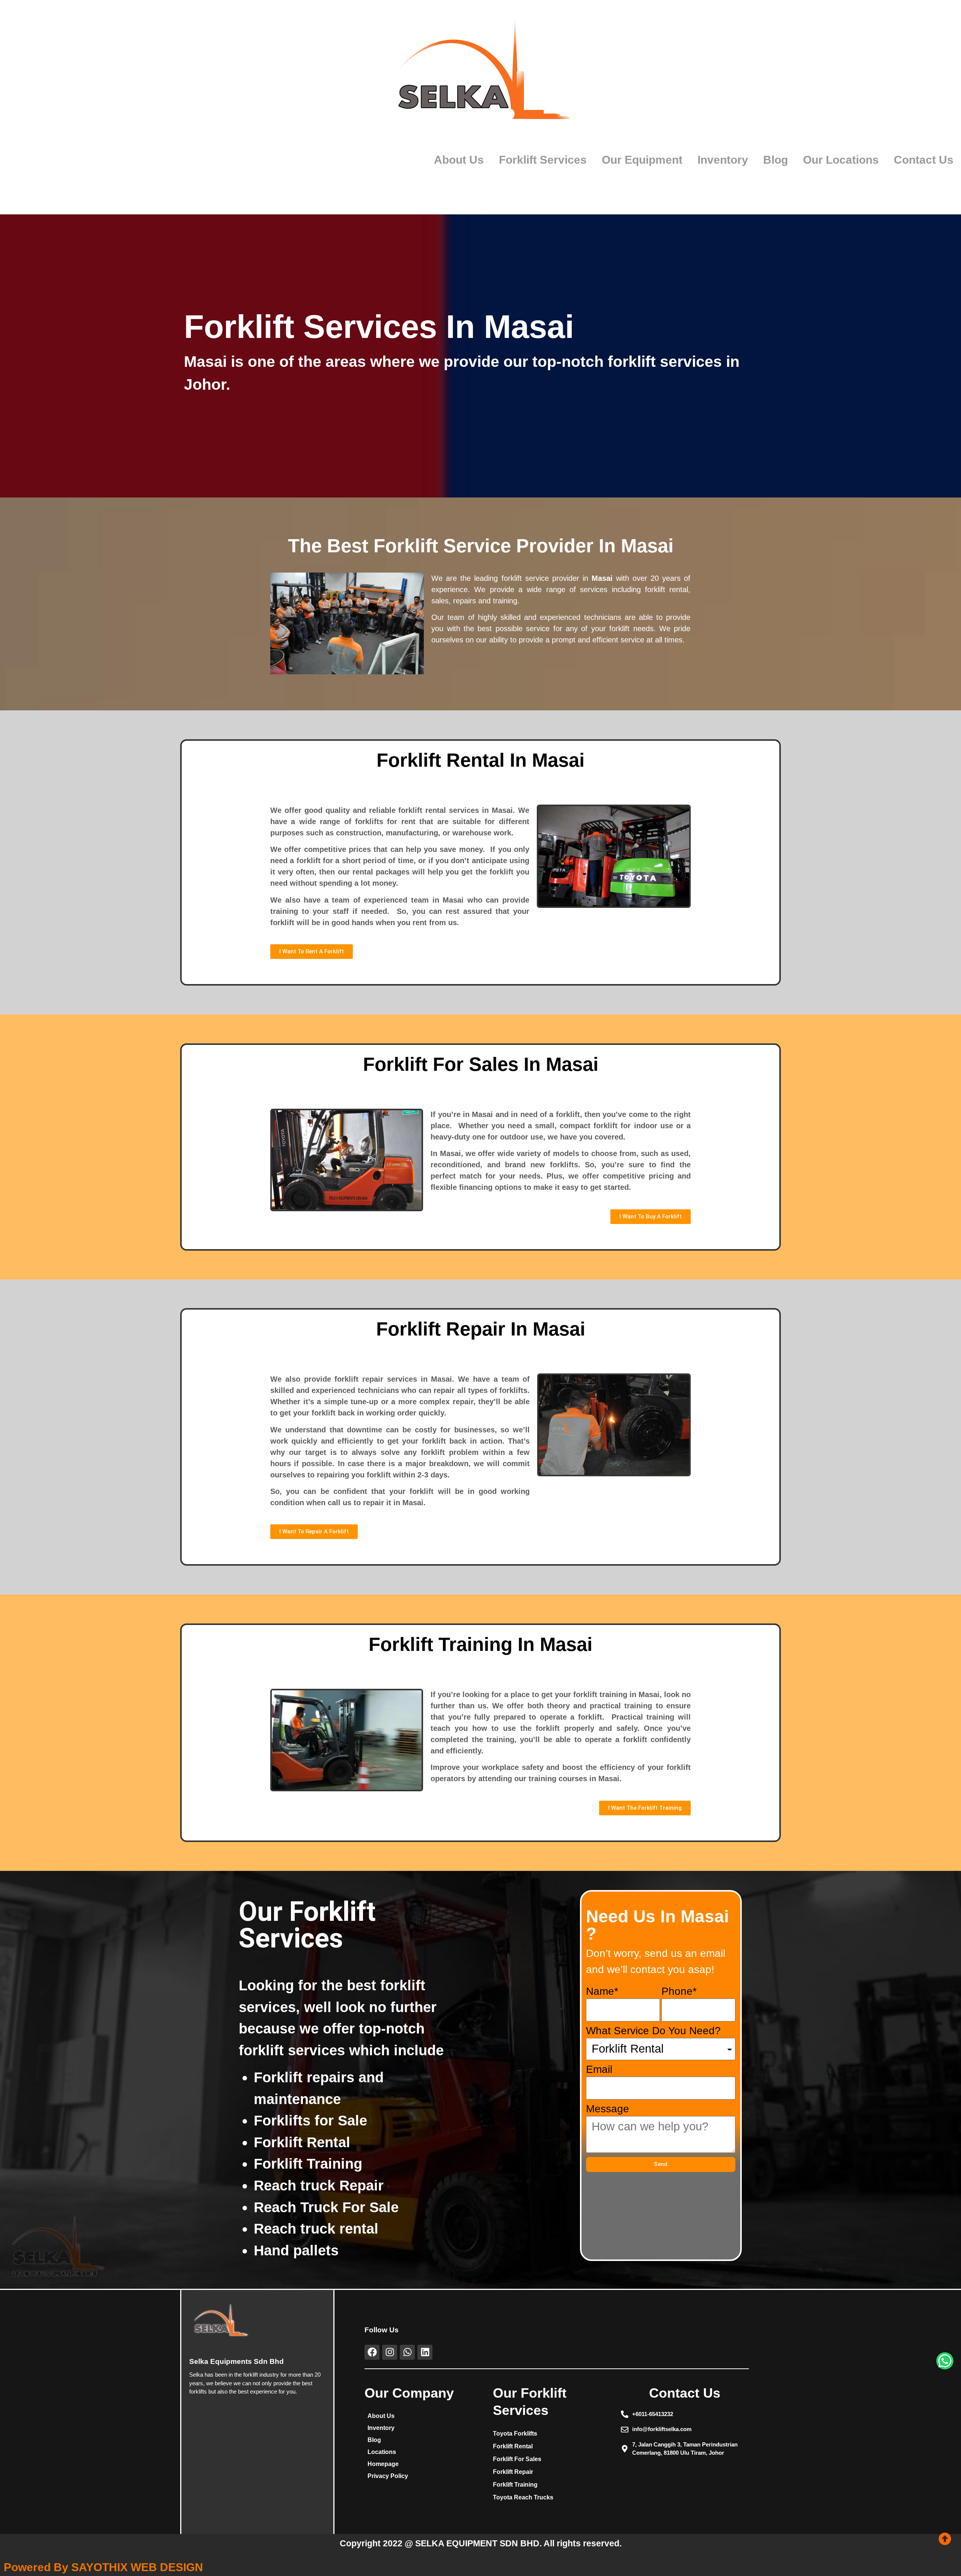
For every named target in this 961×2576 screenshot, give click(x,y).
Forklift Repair (513, 2472)
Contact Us (924, 160)
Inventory (723, 160)
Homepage (383, 2464)
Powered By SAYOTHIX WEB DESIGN (103, 2567)
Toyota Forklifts (515, 2434)
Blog (776, 160)
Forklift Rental (513, 2446)
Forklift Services (543, 160)
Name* (602, 1992)
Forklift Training (515, 2485)
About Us (459, 160)
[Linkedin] (425, 2352)
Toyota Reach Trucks (523, 2497)
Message (608, 2109)
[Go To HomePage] (481, 76)
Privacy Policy (388, 2476)
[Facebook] (372, 2352)
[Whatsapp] (407, 2352)
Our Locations (841, 160)
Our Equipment (642, 160)
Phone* (679, 1992)
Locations (382, 2452)
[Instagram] (390, 2352)
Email (599, 2070)
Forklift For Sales (517, 2459)
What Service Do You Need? (653, 2031)
